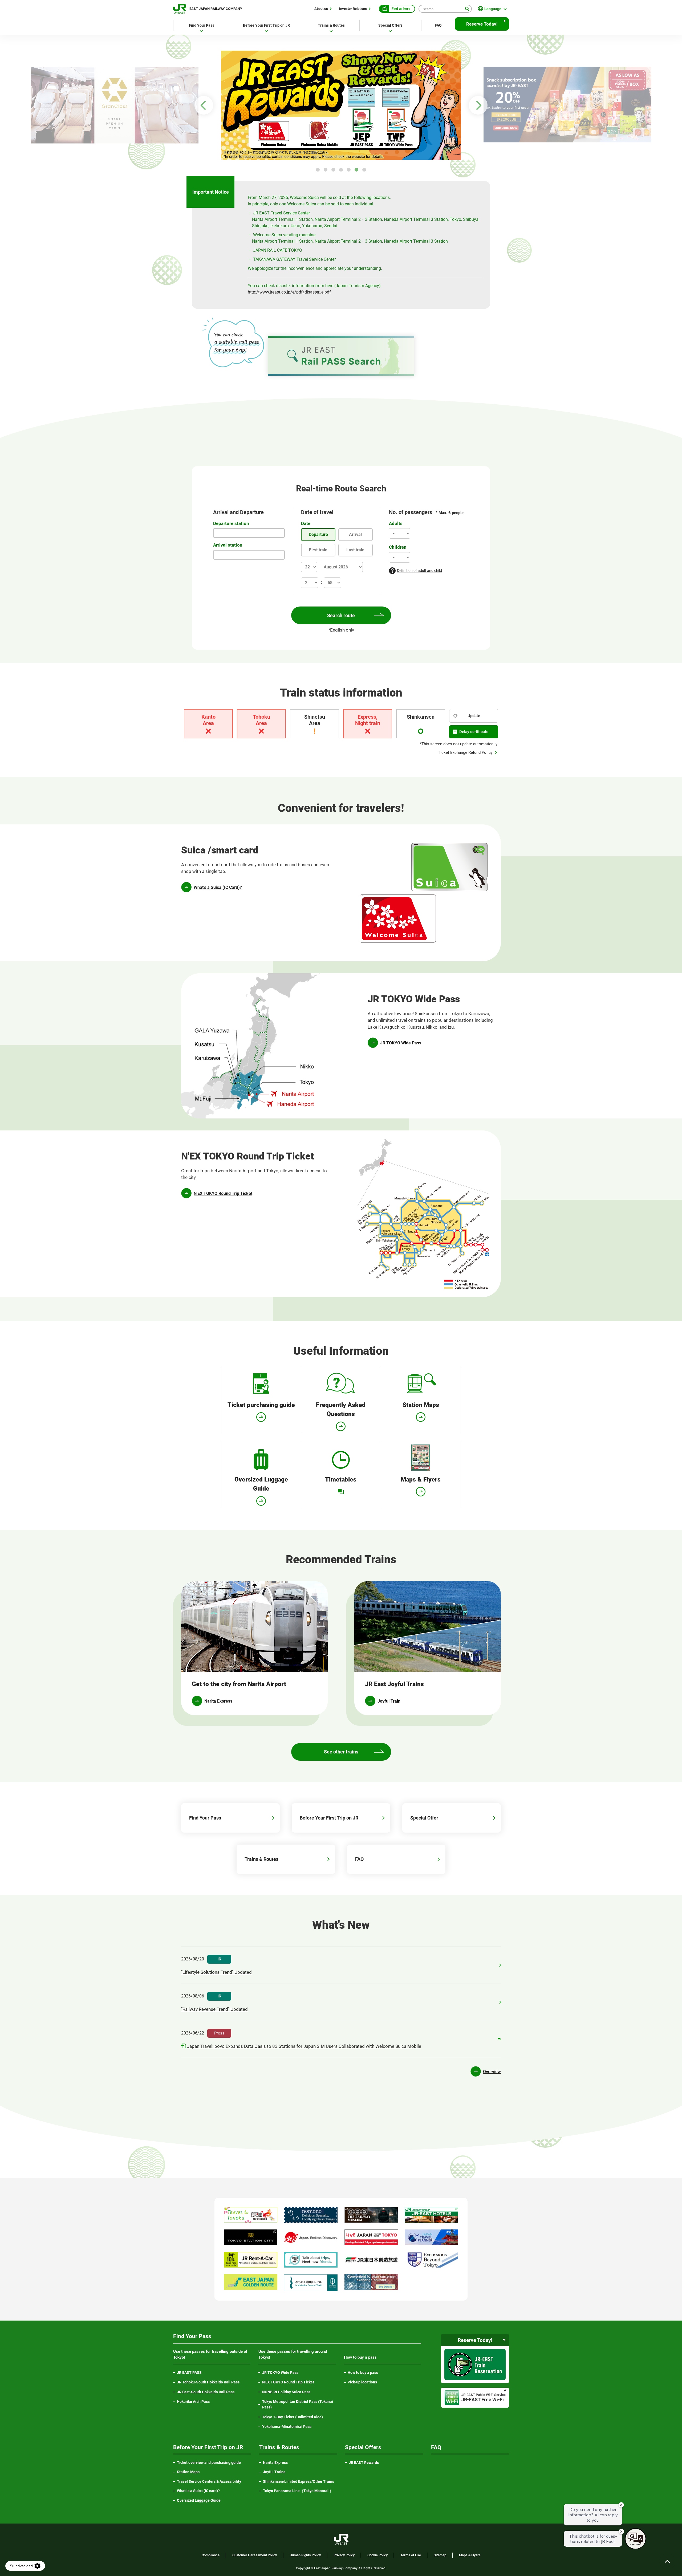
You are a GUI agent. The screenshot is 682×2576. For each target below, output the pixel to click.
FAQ (438, 25)
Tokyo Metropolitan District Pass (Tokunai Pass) (298, 2404)
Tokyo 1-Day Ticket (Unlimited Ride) (293, 2417)
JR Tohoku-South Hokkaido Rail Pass (208, 2382)
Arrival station (228, 545)
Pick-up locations (362, 2382)
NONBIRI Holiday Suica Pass (286, 2392)
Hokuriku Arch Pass (193, 2402)
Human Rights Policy (305, 2555)
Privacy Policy (344, 2555)
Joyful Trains (274, 2472)
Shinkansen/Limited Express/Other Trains (299, 2481)
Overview (492, 2072)
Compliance (211, 2555)
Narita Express (275, 2463)
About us (321, 9)
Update (474, 716)
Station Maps (188, 2472)
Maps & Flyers (470, 2555)
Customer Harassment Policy (255, 2555)
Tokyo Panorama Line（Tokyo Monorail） (300, 2491)
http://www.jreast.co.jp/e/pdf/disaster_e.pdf (289, 292)
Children (398, 547)
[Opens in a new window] (341, 104)
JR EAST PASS (189, 2372)
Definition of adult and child (419, 571)
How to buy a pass (363, 2372)
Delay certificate (474, 732)
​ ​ (214, 2003)
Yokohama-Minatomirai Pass (287, 2427)
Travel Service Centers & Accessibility (209, 2481)
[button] (318, 170)
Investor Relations (353, 9)
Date (306, 523)
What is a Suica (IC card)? (198, 2491)
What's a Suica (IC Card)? (218, 887)
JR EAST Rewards (364, 2463)
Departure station (231, 523)
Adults (396, 523)
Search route (341, 615)
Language (493, 9)
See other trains (341, 1752)
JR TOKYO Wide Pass (401, 1043)
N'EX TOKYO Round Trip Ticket (223, 1193)
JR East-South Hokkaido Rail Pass (206, 2392)
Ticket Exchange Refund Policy (465, 752)
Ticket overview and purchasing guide (209, 2463)
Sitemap (440, 2555)
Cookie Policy (377, 2555)
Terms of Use (411, 2555)
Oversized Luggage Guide (199, 2500)
